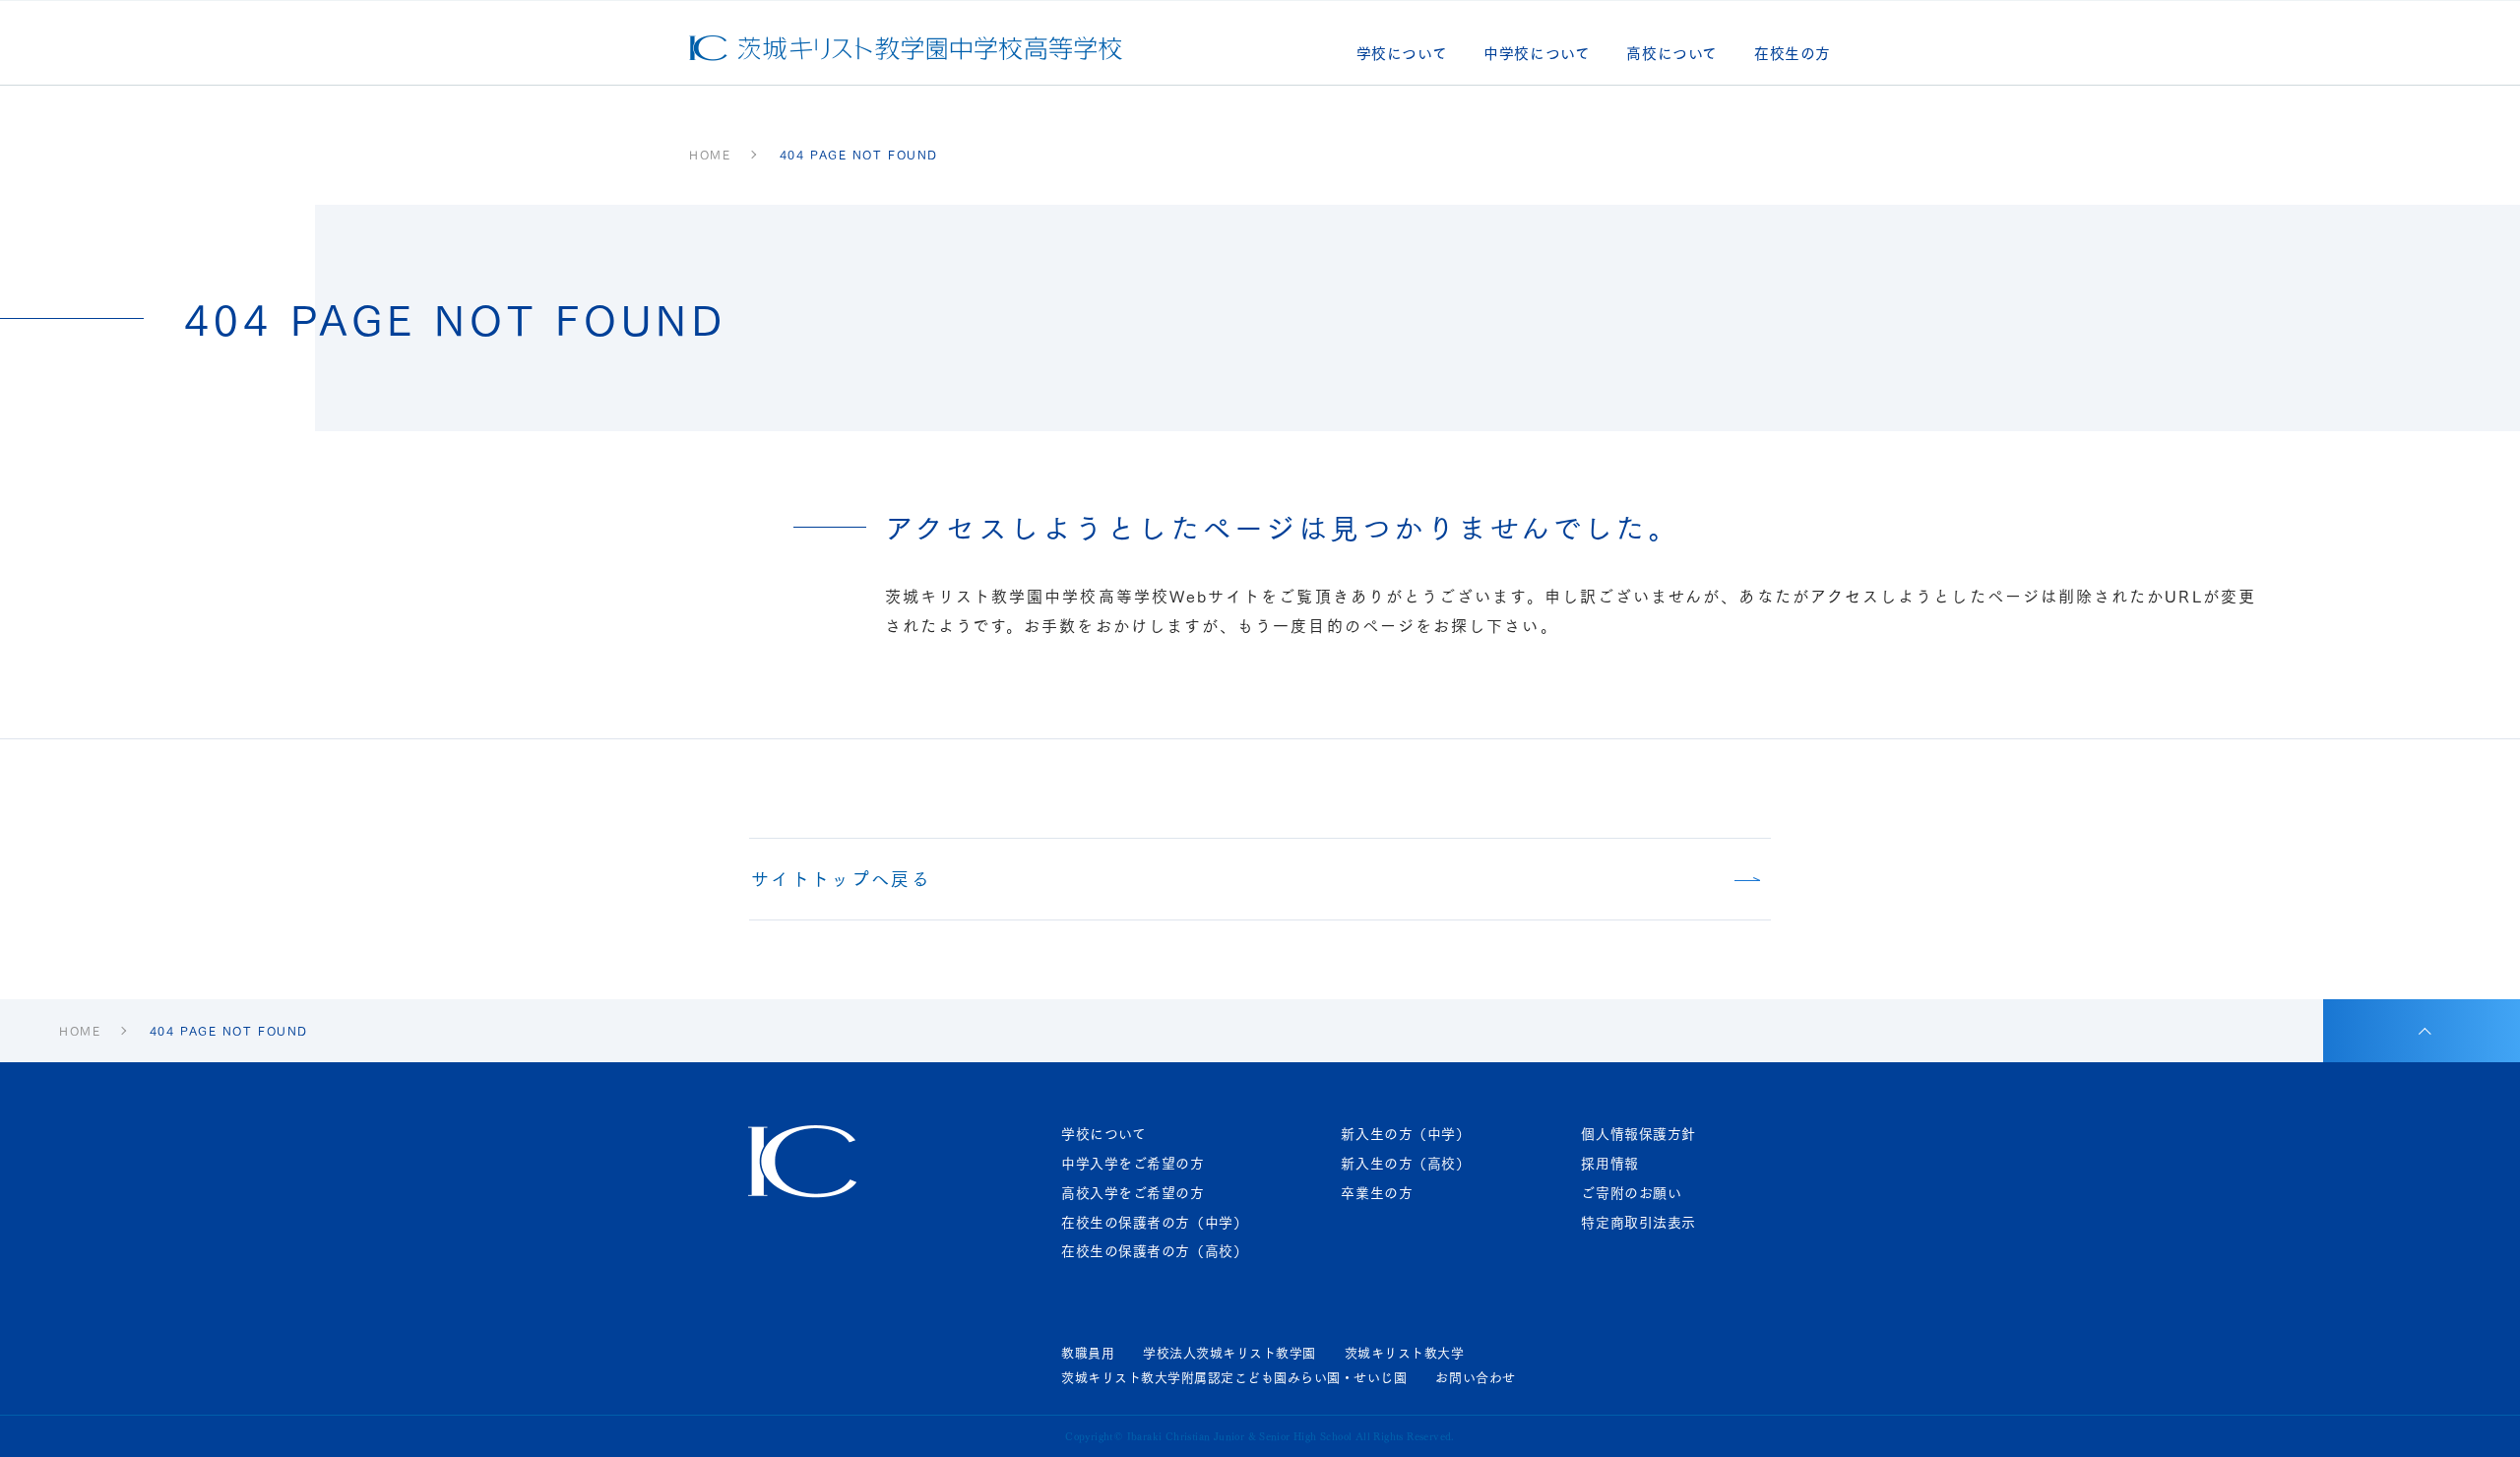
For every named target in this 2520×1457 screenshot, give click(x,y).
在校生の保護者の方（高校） (1154, 1251)
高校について (1672, 55)
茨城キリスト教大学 (1405, 1353)
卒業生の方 (1377, 1193)
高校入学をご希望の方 (1133, 1193)
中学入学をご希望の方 (1133, 1163)
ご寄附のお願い (1631, 1193)
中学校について (1537, 55)
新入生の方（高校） (1405, 1163)
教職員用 (1088, 1353)
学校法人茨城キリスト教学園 (1229, 1353)
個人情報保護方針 (1638, 1134)
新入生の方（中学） (1405, 1134)
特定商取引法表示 (1638, 1222)
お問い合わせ (1475, 1377)
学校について (1402, 55)
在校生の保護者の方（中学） (1154, 1222)
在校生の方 (1793, 55)
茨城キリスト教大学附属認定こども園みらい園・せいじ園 (1234, 1377)
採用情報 (1609, 1163)
